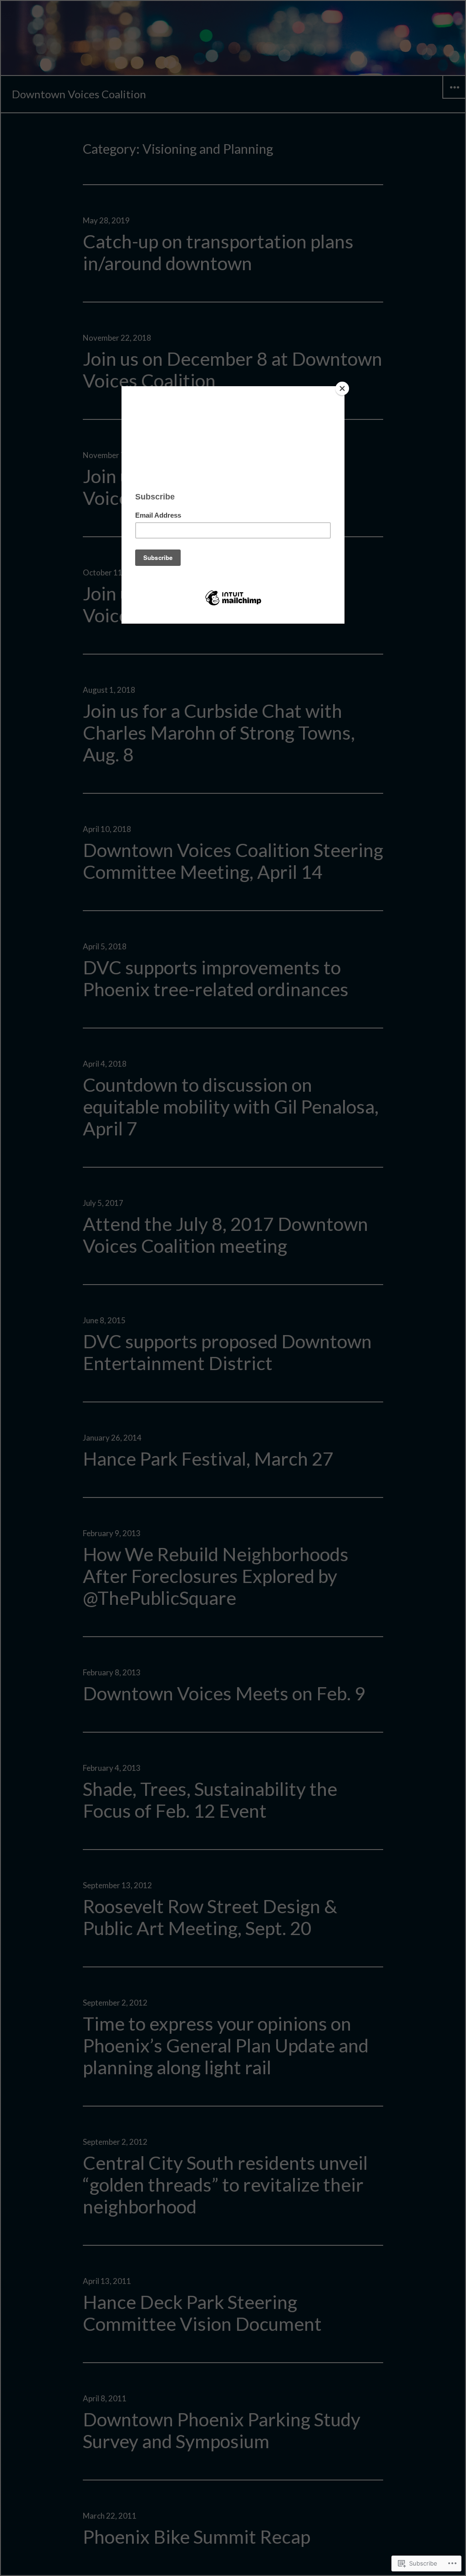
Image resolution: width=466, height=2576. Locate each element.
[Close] (342, 388)
